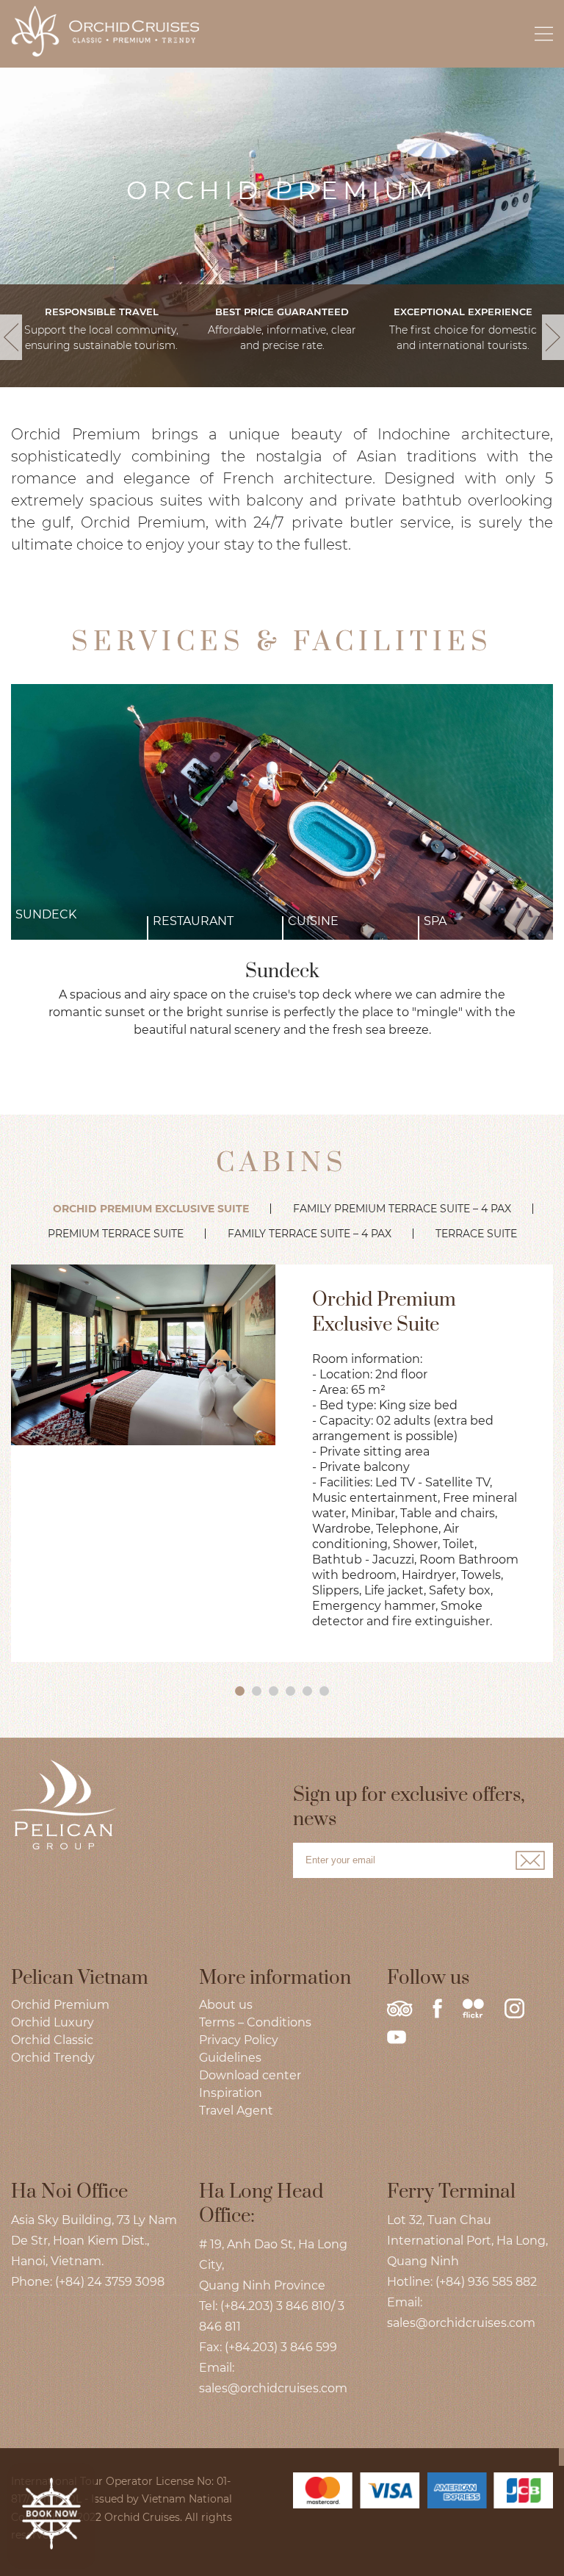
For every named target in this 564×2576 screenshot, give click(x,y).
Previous (11, 349)
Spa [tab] (435, 921)
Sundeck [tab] (46, 914)
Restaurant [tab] (193, 921)
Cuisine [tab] (313, 921)
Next (553, 349)
